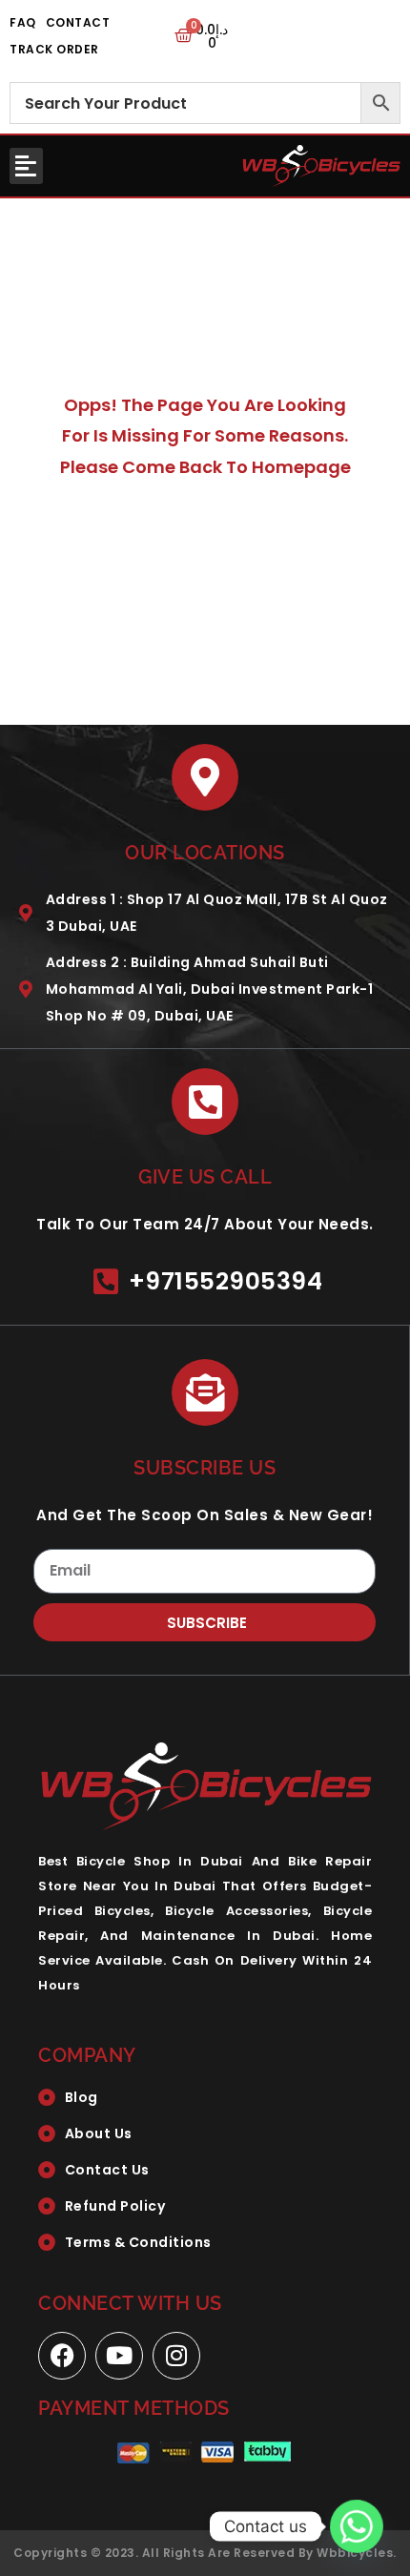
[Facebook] (62, 2356)
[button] (26, 166)
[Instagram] (176, 2356)
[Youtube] (119, 2356)
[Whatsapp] (357, 2526)
